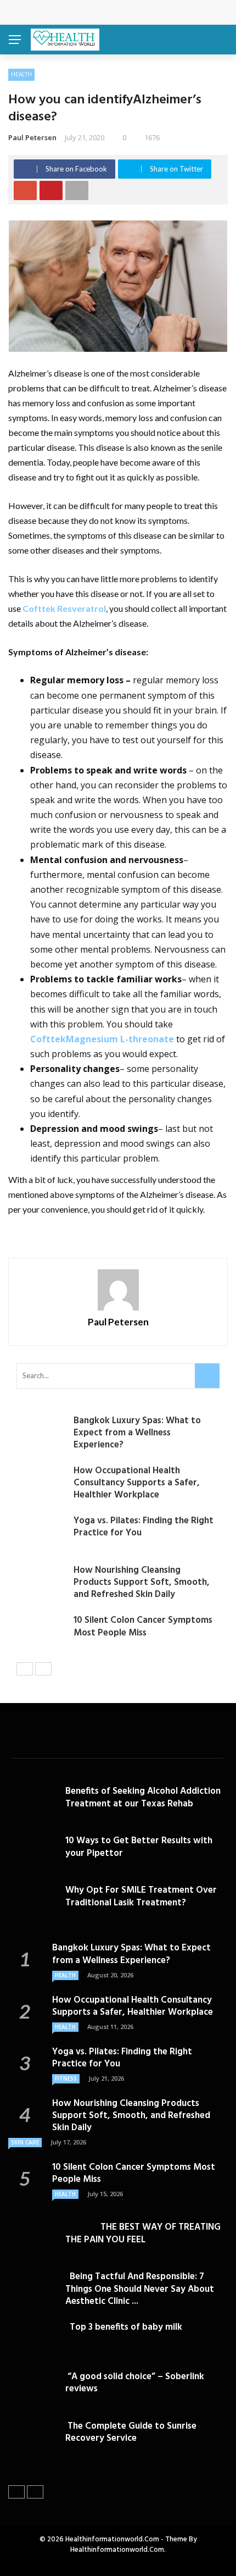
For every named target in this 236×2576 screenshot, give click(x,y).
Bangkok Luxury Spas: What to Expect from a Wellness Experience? (137, 1433)
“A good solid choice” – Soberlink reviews (135, 2383)
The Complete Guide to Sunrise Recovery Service (131, 2432)
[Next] (43, 1669)
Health (21, 74)
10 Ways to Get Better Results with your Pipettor (139, 1847)
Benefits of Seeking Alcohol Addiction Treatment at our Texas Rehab (143, 1797)
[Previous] (25, 1669)
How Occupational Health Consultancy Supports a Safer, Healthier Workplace (137, 1483)
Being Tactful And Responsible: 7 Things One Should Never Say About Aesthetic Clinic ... (140, 2289)
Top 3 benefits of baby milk (124, 2327)
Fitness (66, 2079)
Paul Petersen (32, 137)
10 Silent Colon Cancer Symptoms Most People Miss (143, 1626)
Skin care (25, 2142)
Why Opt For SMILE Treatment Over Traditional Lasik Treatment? (141, 1896)
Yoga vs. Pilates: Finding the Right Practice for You (144, 1527)
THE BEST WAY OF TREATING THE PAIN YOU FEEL (143, 2233)
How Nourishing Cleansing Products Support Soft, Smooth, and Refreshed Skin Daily (142, 1582)
